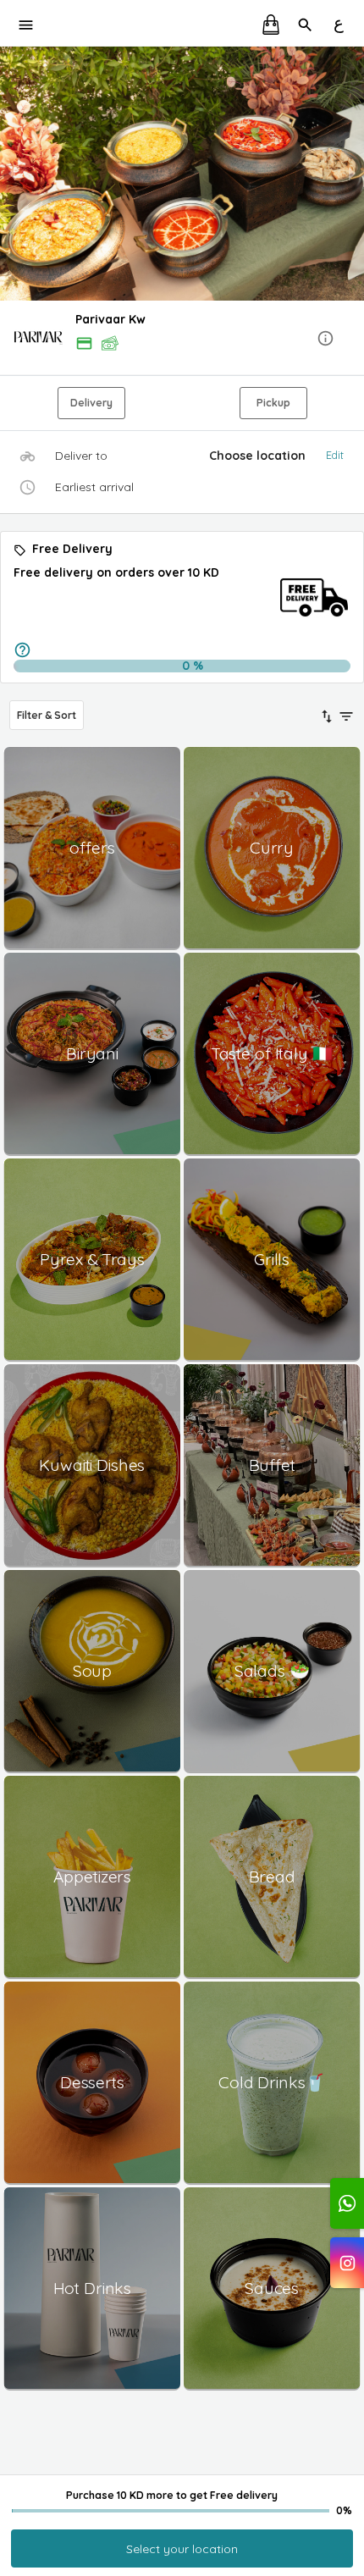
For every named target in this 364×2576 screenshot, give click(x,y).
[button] (182, 339)
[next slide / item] (352, 174)
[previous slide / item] (12, 174)
